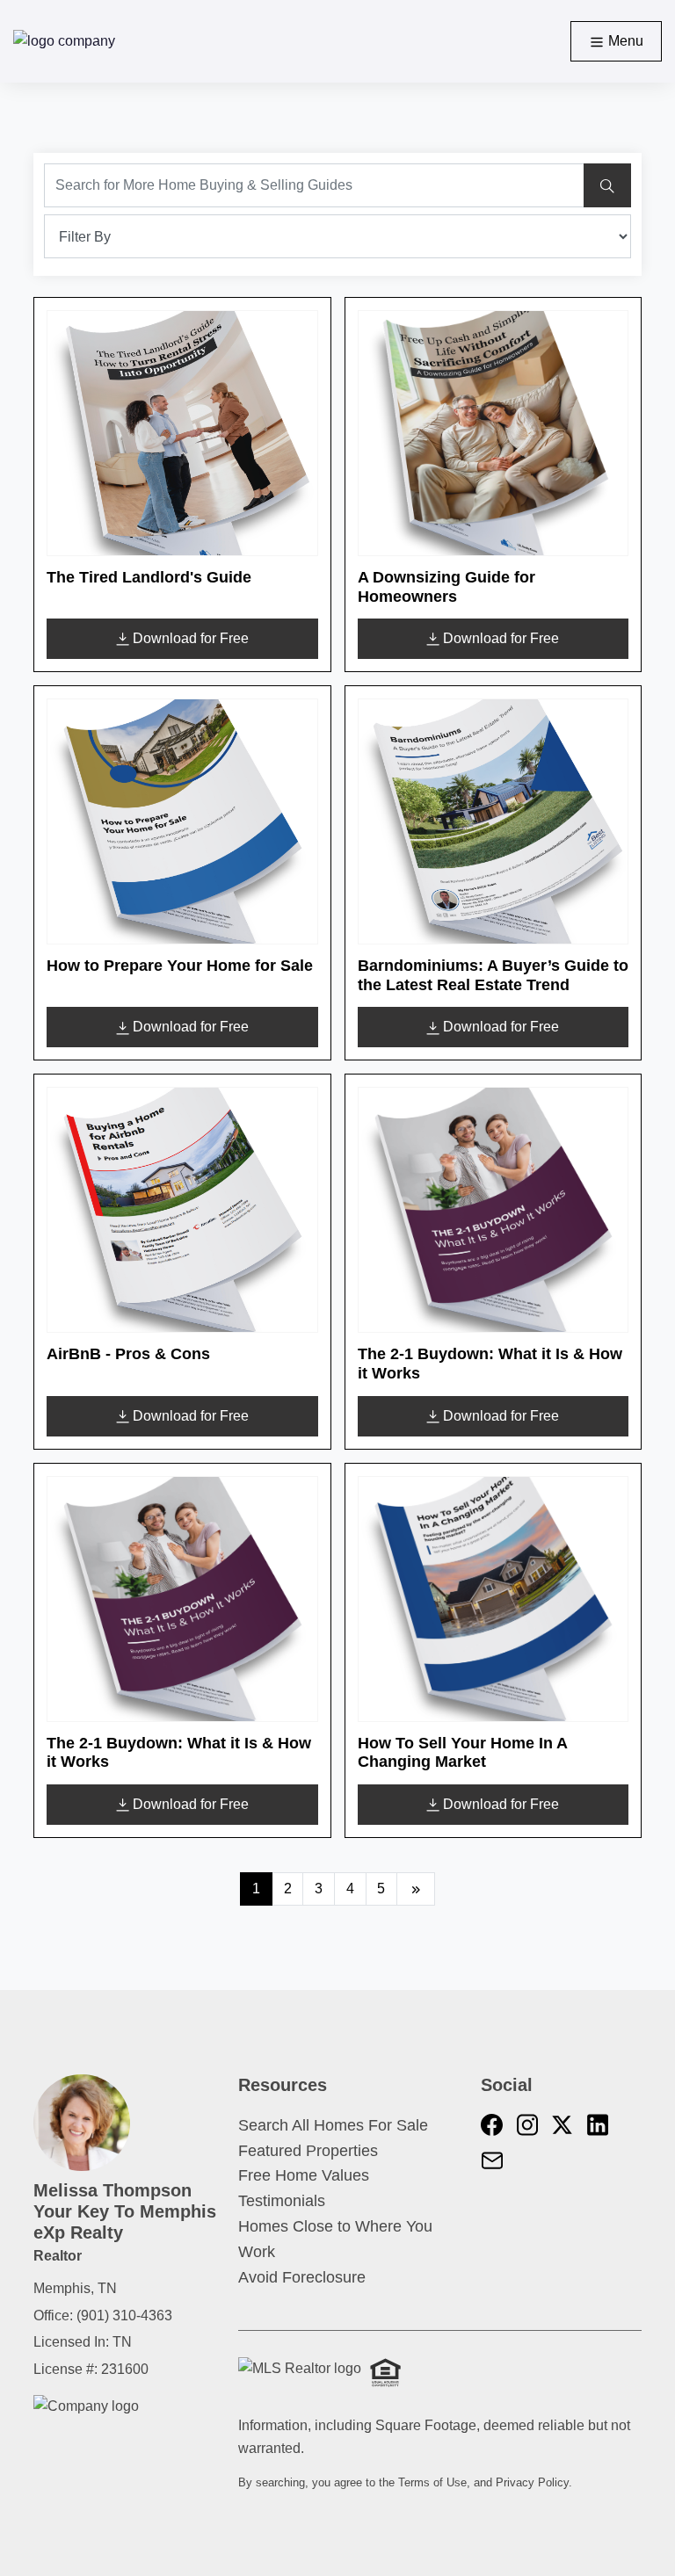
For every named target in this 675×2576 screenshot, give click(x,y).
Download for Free (191, 638)
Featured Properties (308, 2151)
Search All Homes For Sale (333, 2125)
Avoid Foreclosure (302, 2277)
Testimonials (282, 2201)
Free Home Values (304, 2175)
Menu (624, 41)
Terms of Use (432, 2482)
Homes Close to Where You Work (335, 2239)
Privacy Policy (532, 2482)
